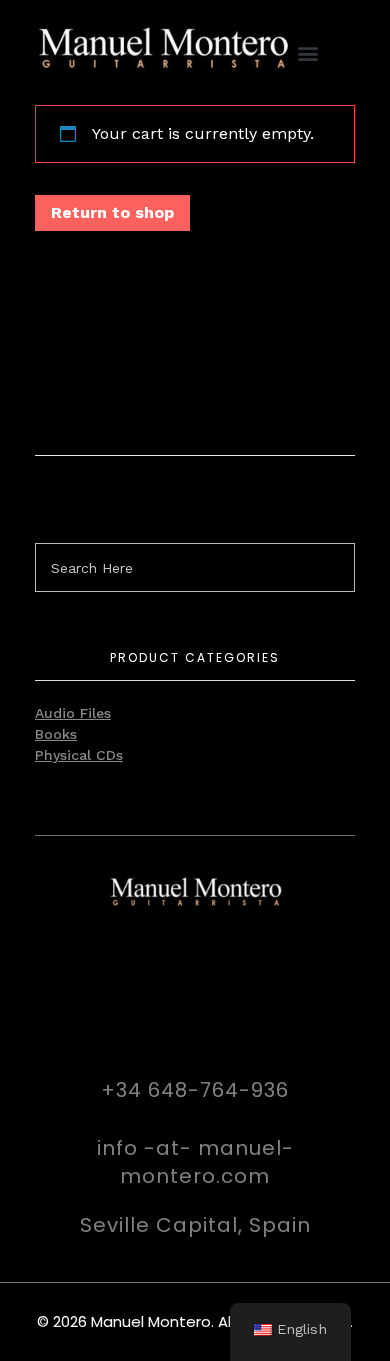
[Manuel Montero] (163, 49)
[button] (307, 52)
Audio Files (73, 713)
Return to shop (112, 212)
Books (56, 734)
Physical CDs (79, 755)
